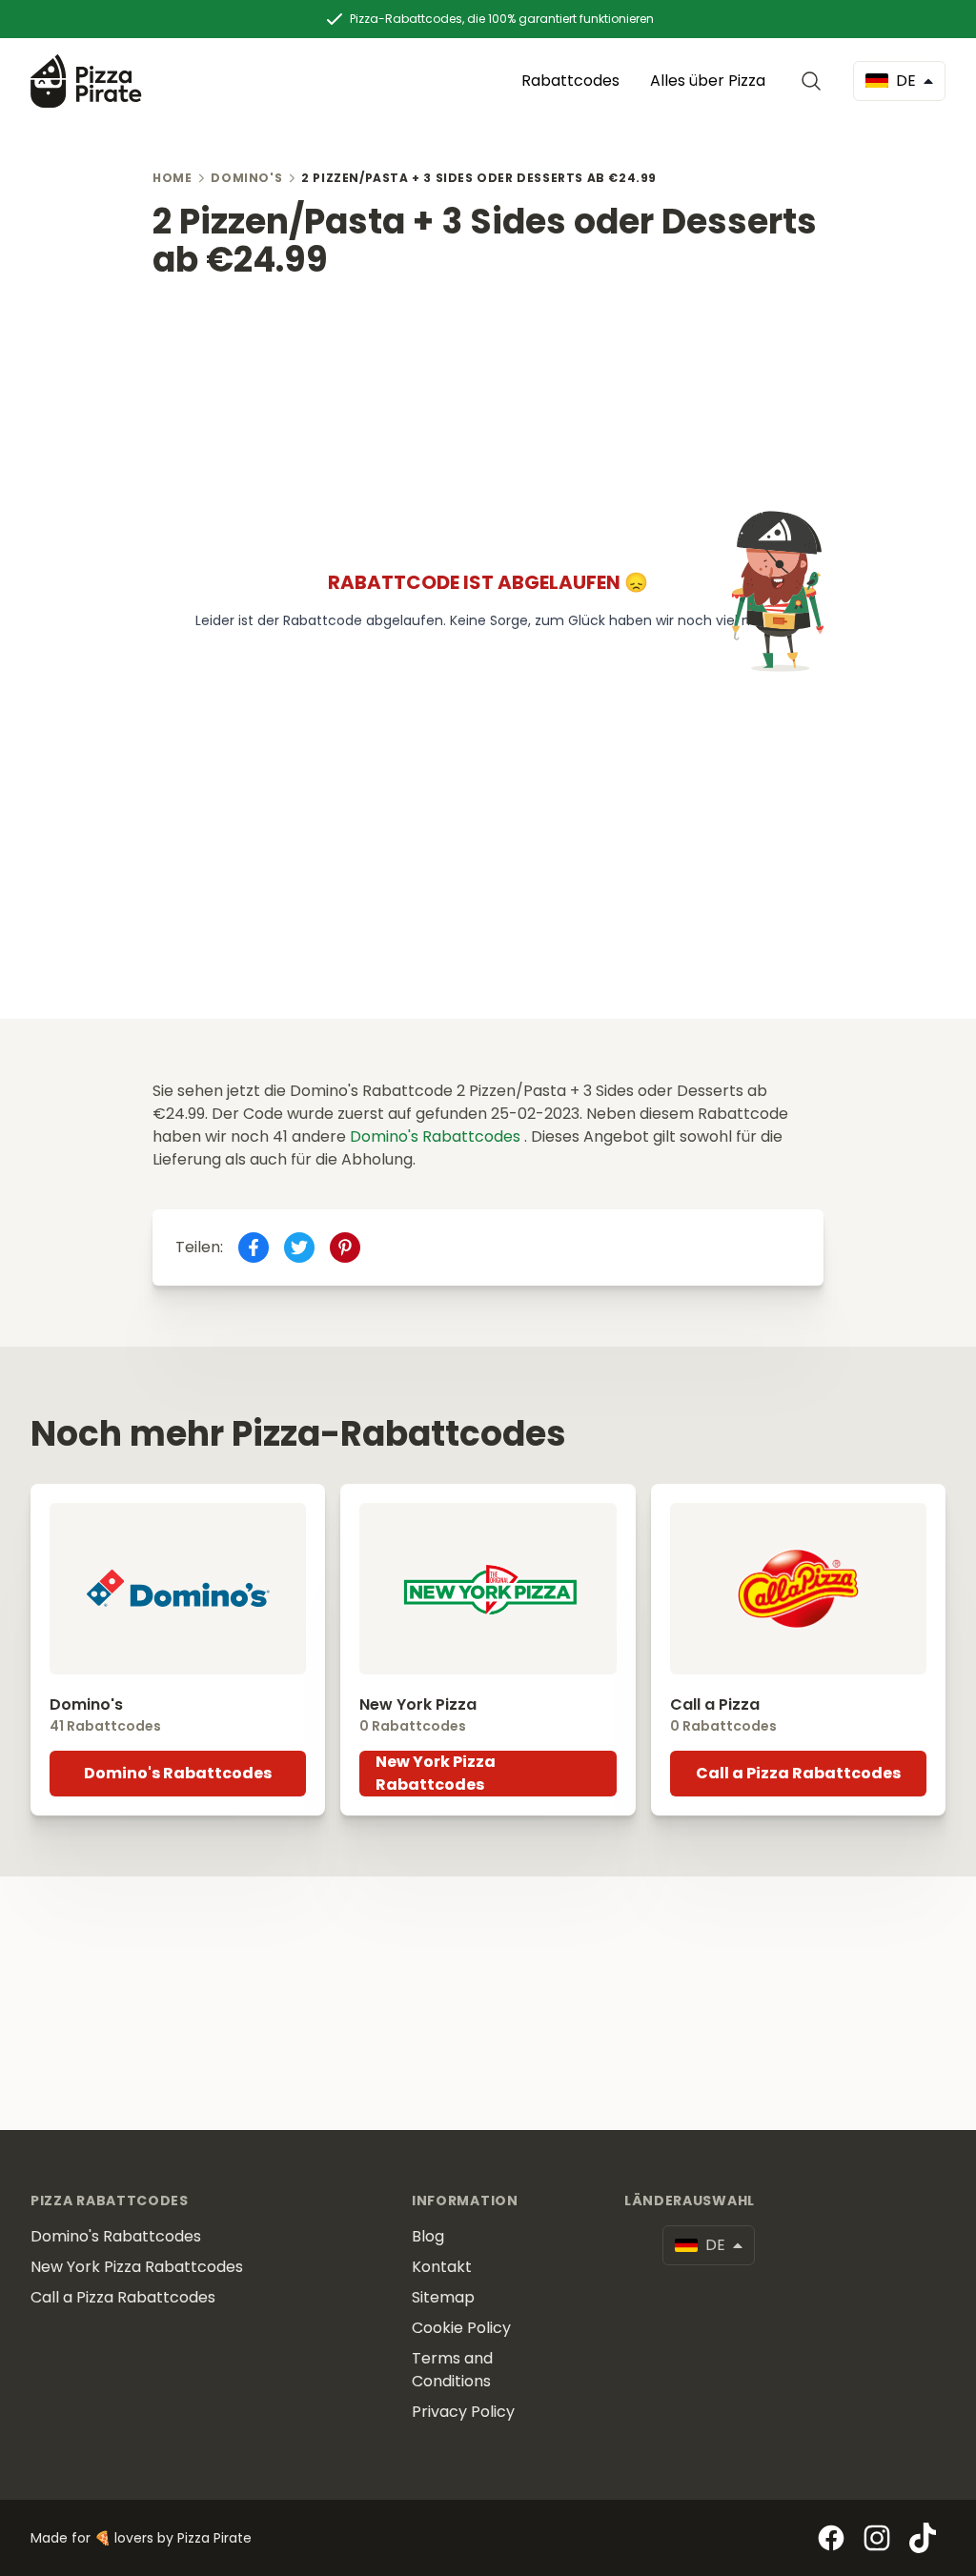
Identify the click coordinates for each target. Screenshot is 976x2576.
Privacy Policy (463, 2412)
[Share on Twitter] (299, 1247)
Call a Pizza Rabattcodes (798, 1773)
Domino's (246, 178)
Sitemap (443, 2297)
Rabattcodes (570, 81)
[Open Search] (815, 81)
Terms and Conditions (452, 2370)
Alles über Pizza (708, 81)
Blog (428, 2236)
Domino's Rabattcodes (437, 1136)
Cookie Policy (461, 2328)
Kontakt (442, 2267)
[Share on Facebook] (254, 1247)
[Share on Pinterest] (345, 1247)
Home (172, 178)
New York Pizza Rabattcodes (436, 1773)
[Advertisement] (488, 413)
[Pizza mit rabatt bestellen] (86, 81)
